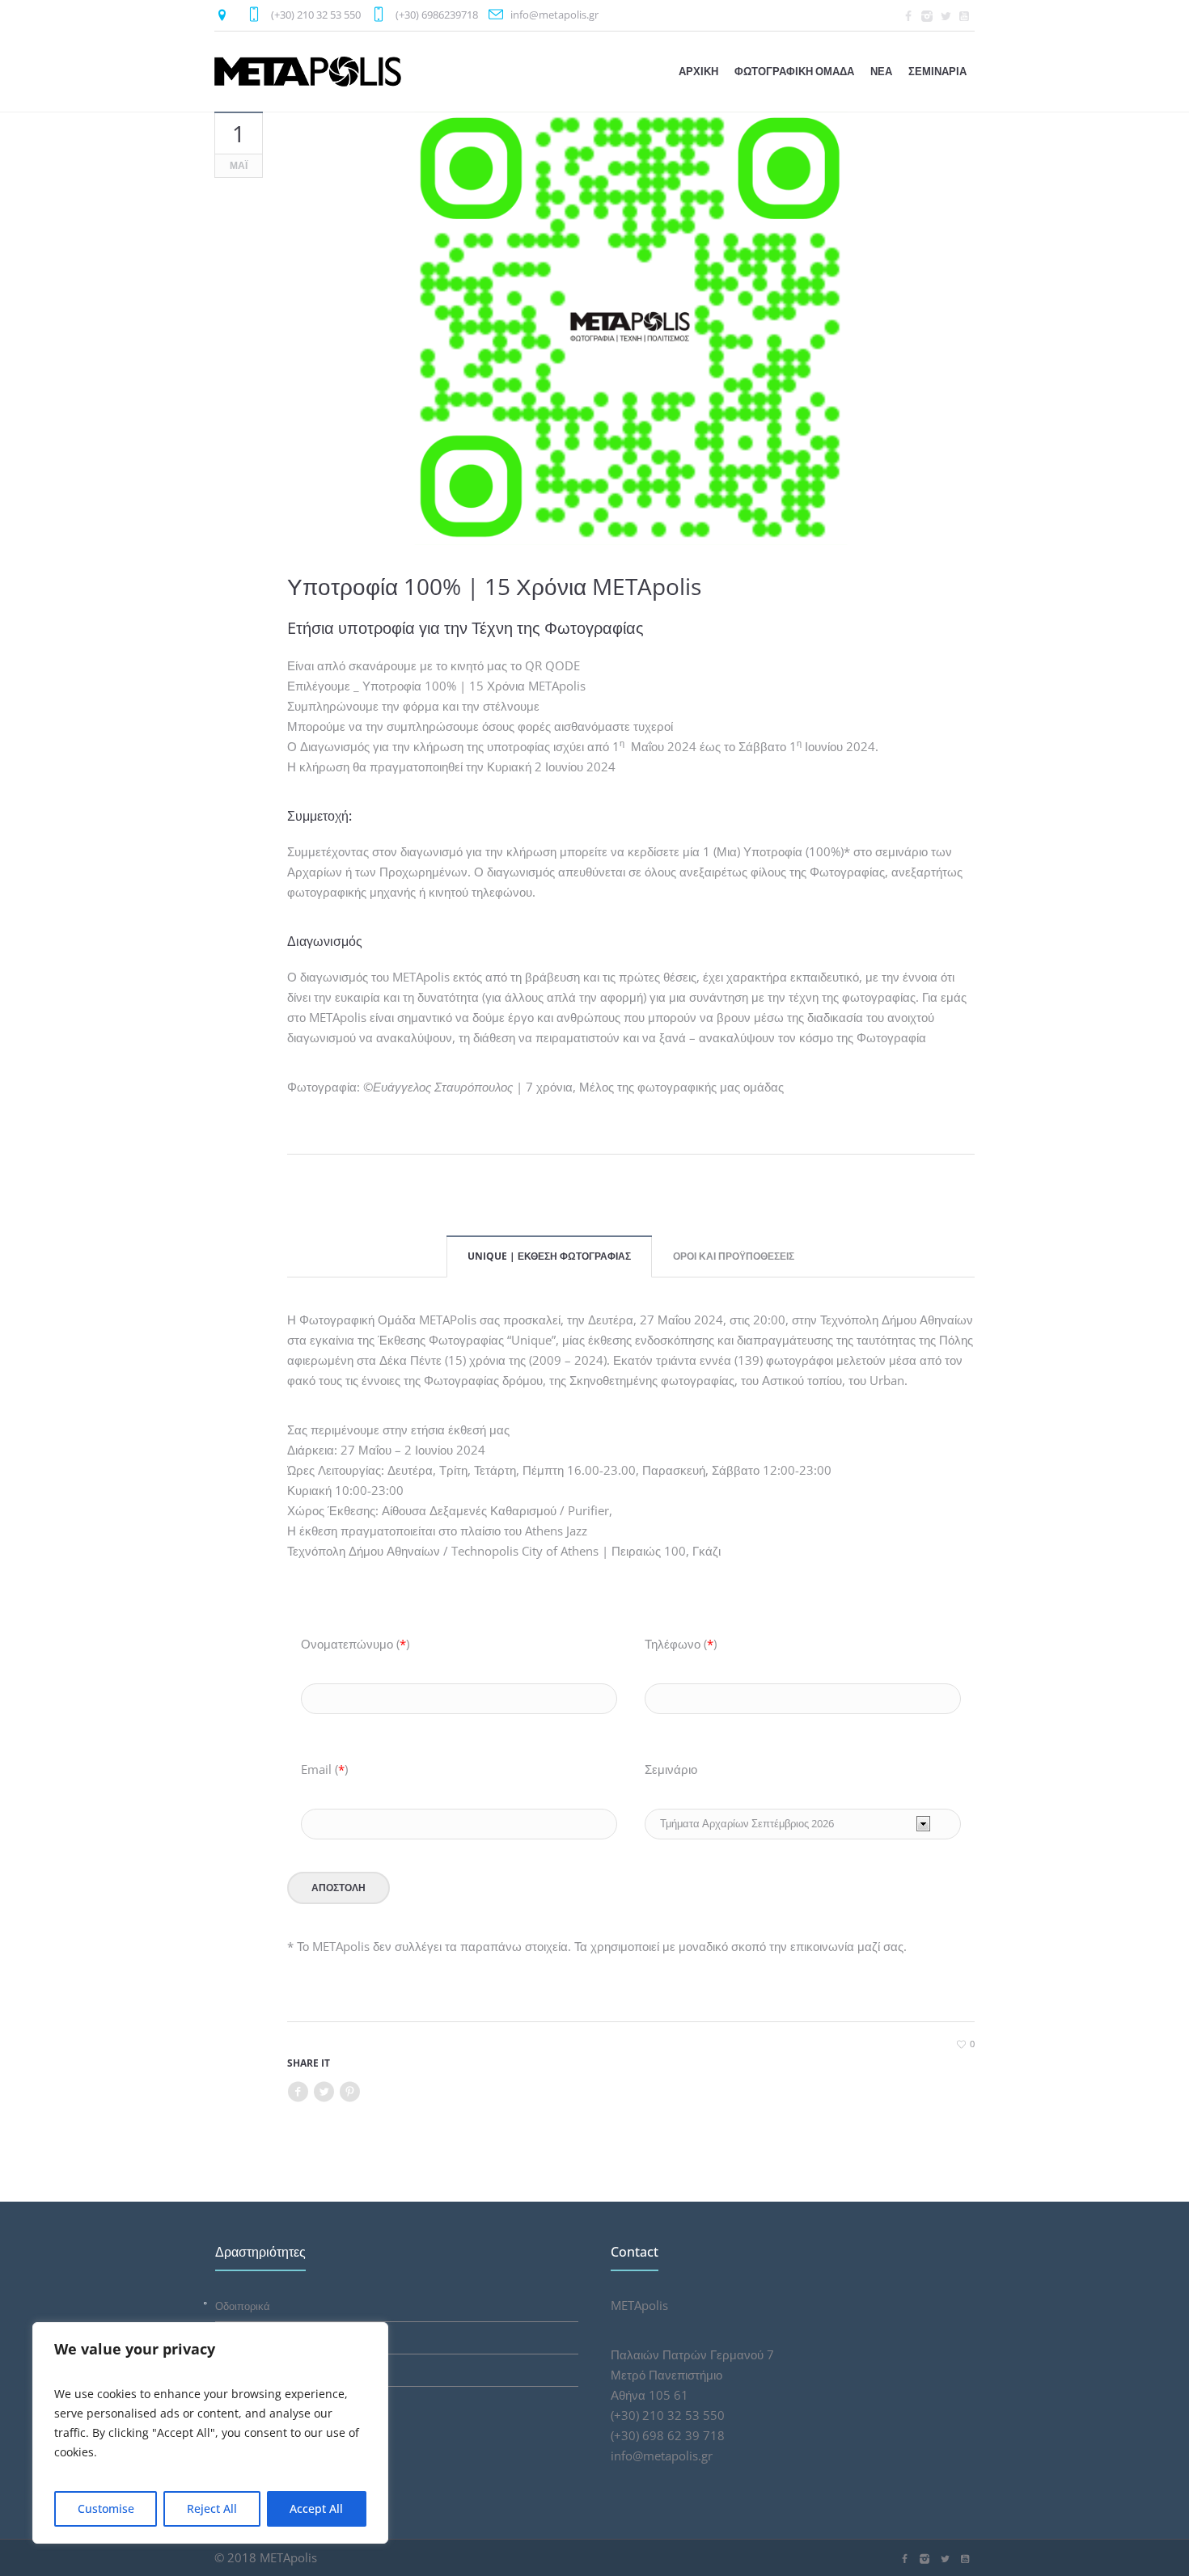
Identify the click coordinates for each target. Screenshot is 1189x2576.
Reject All (212, 2508)
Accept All (316, 2508)
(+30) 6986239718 (437, 15)
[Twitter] (946, 16)
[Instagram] (927, 16)
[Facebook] (908, 16)
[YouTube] (964, 16)
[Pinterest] (349, 2092)
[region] (210, 2433)
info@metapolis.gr (554, 15)
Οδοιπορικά (243, 2306)
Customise (106, 2508)
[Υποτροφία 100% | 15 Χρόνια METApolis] (631, 328)
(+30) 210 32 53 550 (316, 15)
